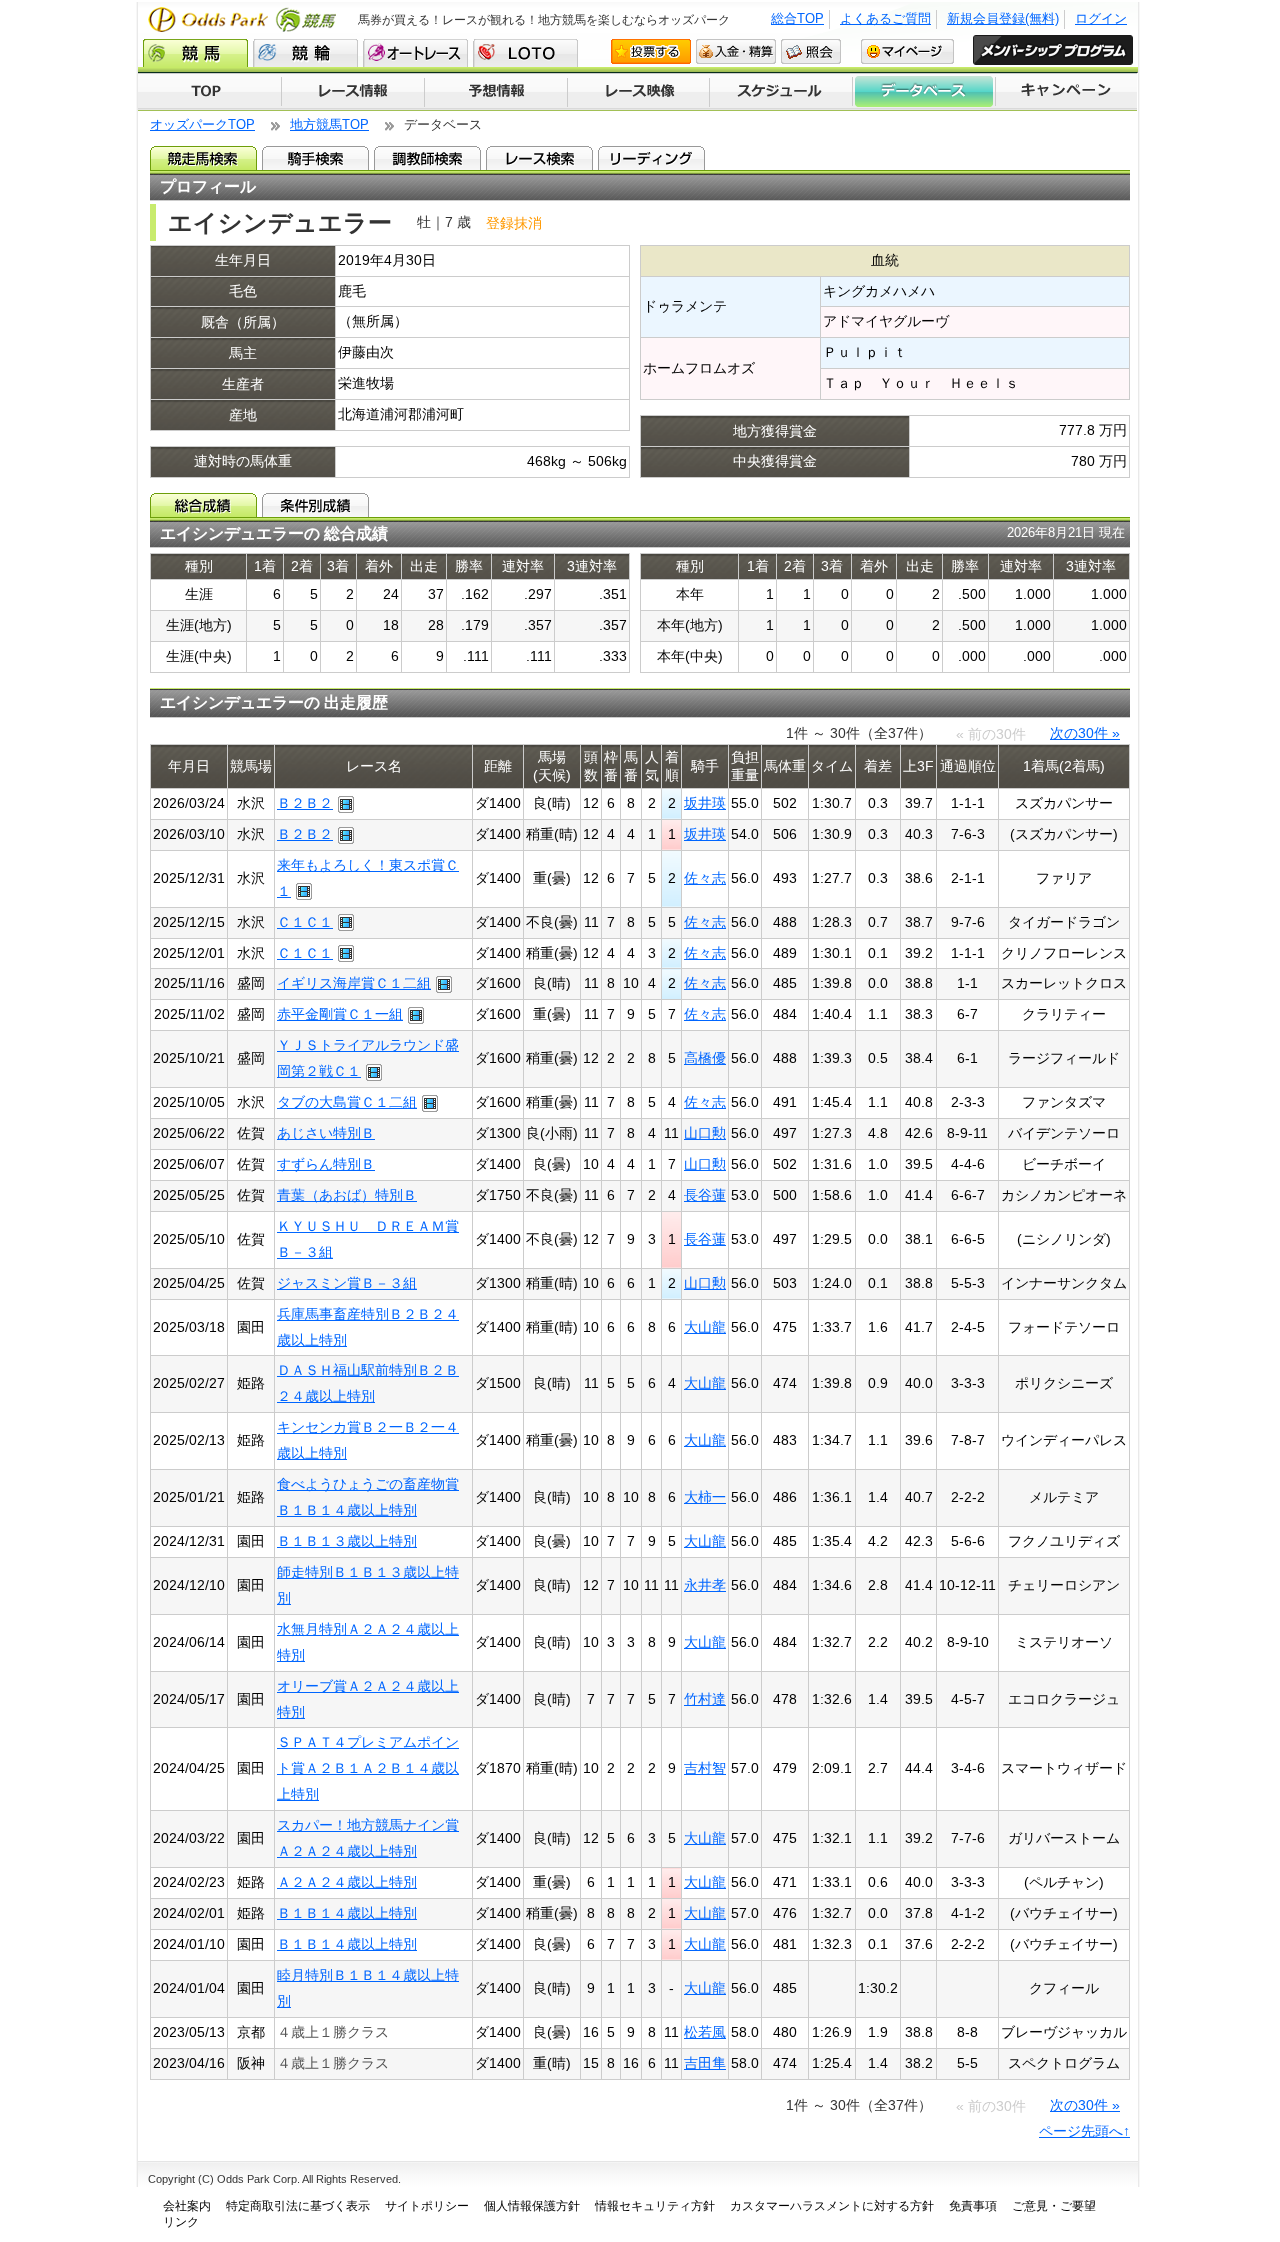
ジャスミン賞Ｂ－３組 (347, 1283)
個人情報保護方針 (532, 2206)
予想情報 (495, 92)
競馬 (195, 53)
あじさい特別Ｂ (326, 1133)
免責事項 (973, 2206)
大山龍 (705, 1327)
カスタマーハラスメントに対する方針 (832, 2206)
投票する (651, 51)
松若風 (705, 2032)
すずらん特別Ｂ (326, 1164)
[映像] (343, 803)
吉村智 (705, 1768)
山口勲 (705, 1133)
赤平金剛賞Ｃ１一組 (340, 1014)
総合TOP (797, 18)
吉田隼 (705, 2063)
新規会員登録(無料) (1003, 18)
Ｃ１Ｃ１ (305, 922)
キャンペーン (1067, 92)
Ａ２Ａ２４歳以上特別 (347, 1882)
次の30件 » (1085, 733)
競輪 (305, 53)
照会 (811, 51)
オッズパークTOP (202, 124)
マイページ (907, 51)
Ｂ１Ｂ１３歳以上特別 (347, 1541)
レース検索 (539, 158)
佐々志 (705, 878)
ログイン (1101, 18)
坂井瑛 (705, 803)
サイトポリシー (427, 2206)
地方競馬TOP (329, 124)
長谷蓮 (705, 1195)
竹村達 (705, 1699)
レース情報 (352, 92)
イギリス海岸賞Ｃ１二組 (354, 983)
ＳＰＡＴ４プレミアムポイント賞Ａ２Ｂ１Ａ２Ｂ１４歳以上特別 (368, 1768)
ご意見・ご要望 (1054, 2206)
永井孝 (705, 1585)
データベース (924, 92)
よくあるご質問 (885, 18)
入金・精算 (736, 51)
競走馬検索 (203, 158)
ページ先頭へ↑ (1084, 2131)
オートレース (415, 53)
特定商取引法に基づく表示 (298, 2206)
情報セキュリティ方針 (655, 2206)
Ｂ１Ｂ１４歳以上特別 (347, 1913)
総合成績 (203, 505)
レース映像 (638, 92)
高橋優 (705, 1058)
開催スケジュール (781, 92)
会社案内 (187, 2206)
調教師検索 (427, 158)
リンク (181, 2222)
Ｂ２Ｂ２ (305, 803)
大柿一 (705, 1497)
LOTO (525, 53)
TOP (209, 92)
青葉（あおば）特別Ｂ (347, 1195)
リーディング (651, 158)
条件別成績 (315, 505)
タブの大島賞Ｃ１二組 (347, 1102)
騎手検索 (315, 158)
